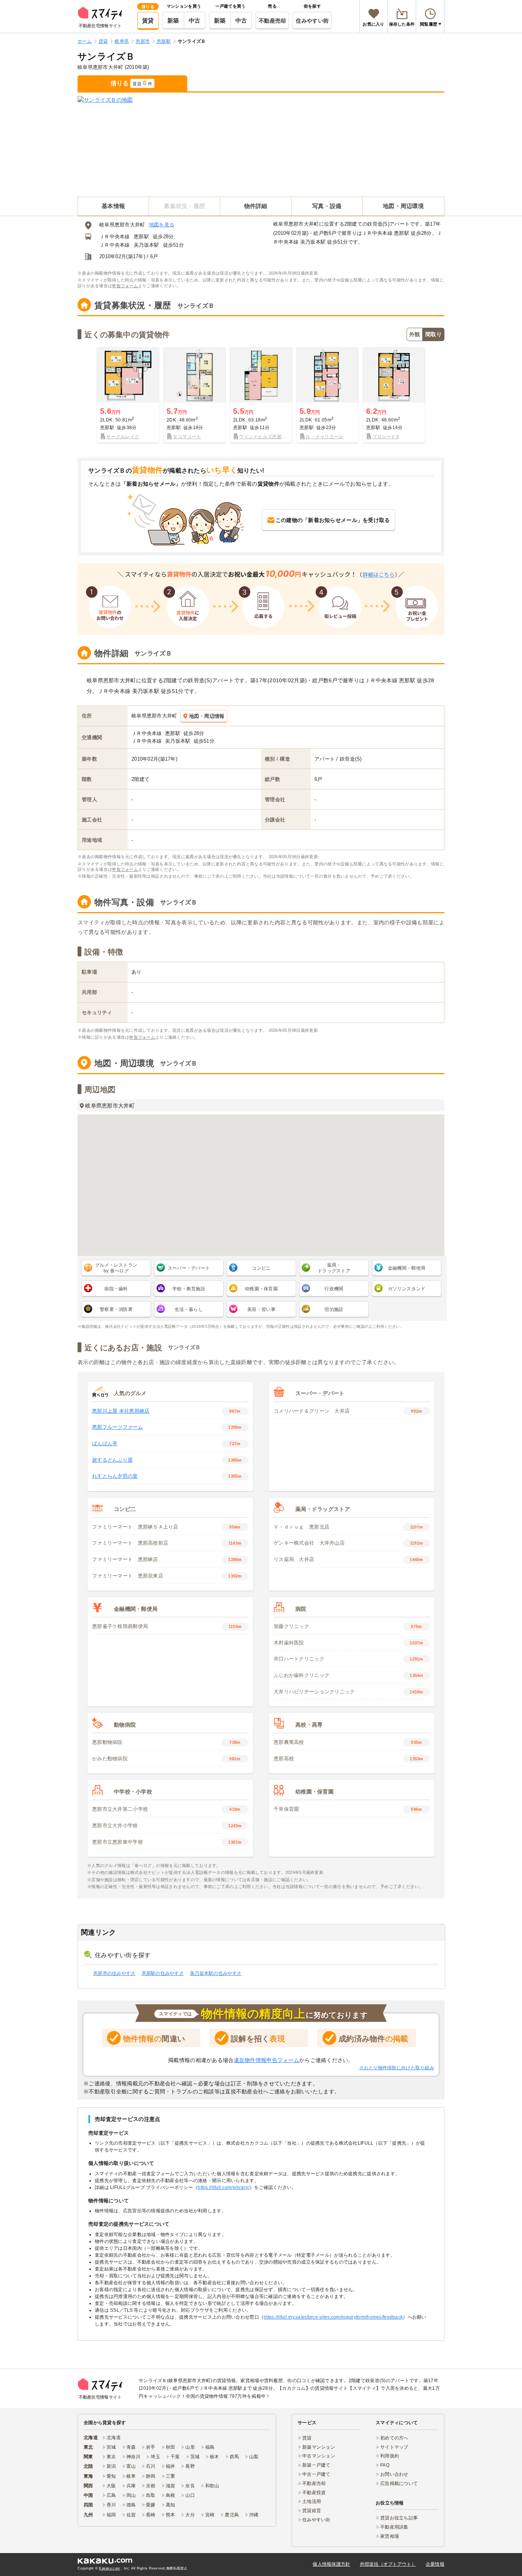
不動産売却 (272, 21)
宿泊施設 (334, 1309)
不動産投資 (314, 2493)
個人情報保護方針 (331, 2564)
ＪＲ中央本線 (115, 237)
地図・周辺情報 (207, 716)
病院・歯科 (116, 1289)
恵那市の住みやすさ (114, 1973)
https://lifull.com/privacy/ (224, 2187)
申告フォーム (125, 286)
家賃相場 (390, 2536)
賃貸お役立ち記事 (399, 2518)
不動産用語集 (394, 2527)
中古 (195, 20)
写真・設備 (327, 206)
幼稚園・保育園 (261, 1289)
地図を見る (162, 225)
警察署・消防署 (116, 1309)
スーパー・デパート (189, 1268)
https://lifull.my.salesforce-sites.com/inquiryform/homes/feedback (333, 2317)
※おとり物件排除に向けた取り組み (397, 2068)
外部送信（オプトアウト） (388, 2564)
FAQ (385, 2465)
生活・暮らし (189, 1309)
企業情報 (435, 2564)
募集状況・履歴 (184, 206)
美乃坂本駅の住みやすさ (216, 1973)
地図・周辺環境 (403, 206)
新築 (173, 20)
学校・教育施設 (189, 1289)
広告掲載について (399, 2483)
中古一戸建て (316, 2474)
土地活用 (312, 2501)
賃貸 (148, 20)
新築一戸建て (316, 2465)
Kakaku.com (109, 2568)
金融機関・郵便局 (407, 1268)
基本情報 (113, 206)
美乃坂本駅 (146, 245)
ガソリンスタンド (407, 1289)
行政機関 (334, 1289)
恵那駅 (141, 237)
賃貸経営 (312, 2511)
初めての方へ (394, 2438)
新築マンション (319, 2447)
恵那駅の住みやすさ (163, 1973)
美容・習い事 (261, 1309)
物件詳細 (256, 206)
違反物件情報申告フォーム (267, 2060)
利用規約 (390, 2456)
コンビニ (261, 1268)
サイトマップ (394, 2447)
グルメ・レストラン (116, 1268)
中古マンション (319, 2456)
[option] (128, 395)
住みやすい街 (312, 21)
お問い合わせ (394, 2474)
